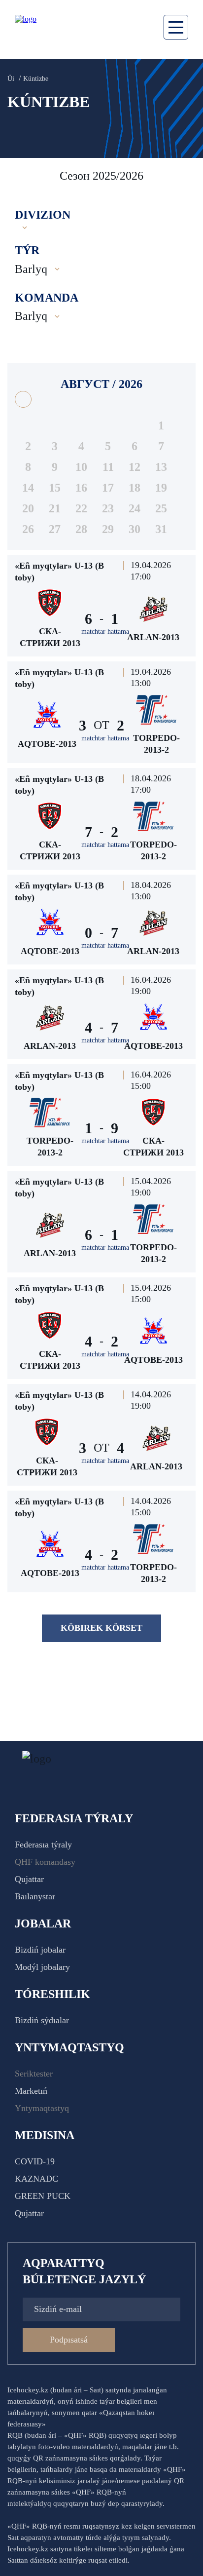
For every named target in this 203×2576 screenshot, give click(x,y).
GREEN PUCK (43, 2196)
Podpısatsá (69, 2340)
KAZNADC (36, 2179)
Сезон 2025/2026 (101, 176)
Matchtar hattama (105, 632)
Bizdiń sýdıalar (42, 2020)
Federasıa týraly (43, 1845)
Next (186, 176)
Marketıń (31, 2091)
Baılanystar (35, 1896)
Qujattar (29, 1879)
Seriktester (34, 2074)
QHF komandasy (45, 1862)
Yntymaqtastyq (42, 2108)
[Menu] (176, 27)
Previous (20, 176)
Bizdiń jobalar (40, 1950)
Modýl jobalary (42, 1967)
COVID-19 (35, 2161)
